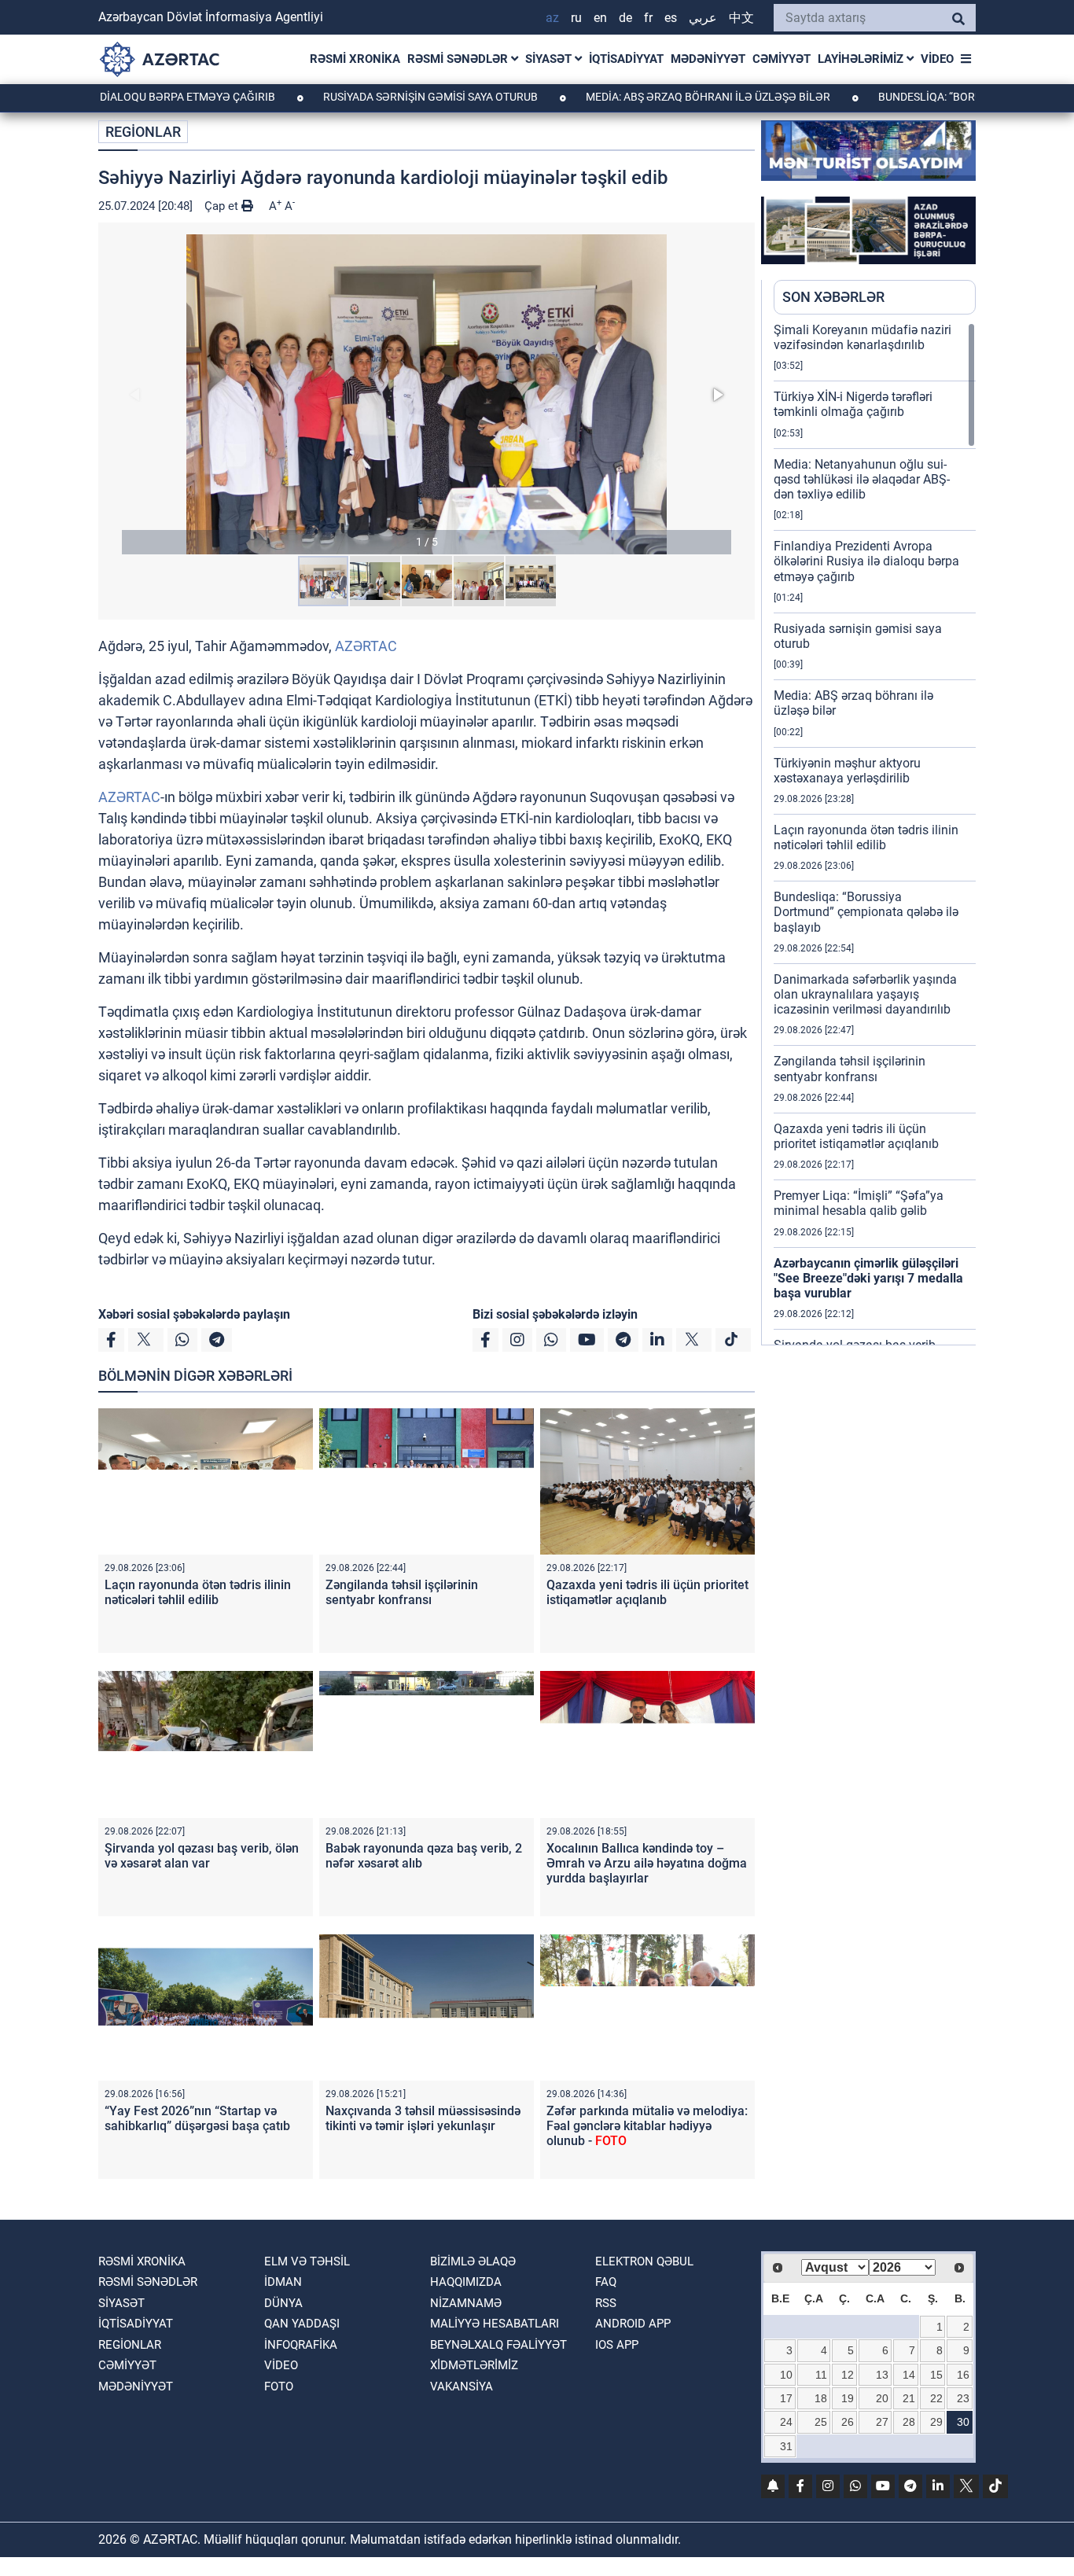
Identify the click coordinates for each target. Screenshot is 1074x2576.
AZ (552, 18)
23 (963, 2398)
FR (648, 18)
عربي (703, 18)
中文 (741, 18)
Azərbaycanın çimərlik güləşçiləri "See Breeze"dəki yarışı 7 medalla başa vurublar (868, 1278)
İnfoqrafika (301, 2345)
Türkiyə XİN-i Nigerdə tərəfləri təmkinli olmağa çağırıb (853, 404)
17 (786, 2398)
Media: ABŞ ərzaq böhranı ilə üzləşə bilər (674, 97)
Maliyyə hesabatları (495, 2324)
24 (786, 2422)
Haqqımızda (466, 2282)
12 (848, 2375)
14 (909, 2375)
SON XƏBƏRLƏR (833, 297)
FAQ (606, 2282)
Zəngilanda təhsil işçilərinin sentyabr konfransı (402, 1592)
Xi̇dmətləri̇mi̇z (474, 2365)
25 (821, 2422)
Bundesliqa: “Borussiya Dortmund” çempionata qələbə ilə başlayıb (866, 912)
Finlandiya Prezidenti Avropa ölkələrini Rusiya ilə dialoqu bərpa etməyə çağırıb (866, 561)
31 (786, 2446)
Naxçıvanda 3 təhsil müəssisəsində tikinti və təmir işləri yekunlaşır (423, 2118)
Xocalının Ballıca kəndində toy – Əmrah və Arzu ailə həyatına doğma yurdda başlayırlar (647, 1863)
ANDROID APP (633, 2324)
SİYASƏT (550, 59)
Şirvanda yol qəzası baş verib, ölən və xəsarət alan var (202, 1856)
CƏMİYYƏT (782, 59)
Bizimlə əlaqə (473, 2261)
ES (671, 18)
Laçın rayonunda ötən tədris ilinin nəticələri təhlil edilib (198, 1592)
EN (600, 18)
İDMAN (283, 2282)
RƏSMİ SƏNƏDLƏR (459, 59)
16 (963, 2375)
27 (882, 2422)
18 (821, 2398)
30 (963, 2422)
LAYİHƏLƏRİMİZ (862, 59)
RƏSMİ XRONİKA (355, 59)
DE (625, 18)
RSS (606, 2303)
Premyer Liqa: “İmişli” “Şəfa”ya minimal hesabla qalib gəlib (859, 1203)
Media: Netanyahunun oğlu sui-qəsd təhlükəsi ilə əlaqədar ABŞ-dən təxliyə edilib (862, 479)
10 (786, 2375)
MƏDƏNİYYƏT (708, 59)
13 (882, 2375)
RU (576, 18)
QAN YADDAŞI (302, 2324)
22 (936, 2398)
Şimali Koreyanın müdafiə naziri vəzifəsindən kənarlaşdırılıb (863, 337)
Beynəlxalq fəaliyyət (498, 2345)
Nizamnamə (466, 2303)
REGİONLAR (143, 132)
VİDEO (937, 59)
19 (848, 2398)
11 (821, 2375)
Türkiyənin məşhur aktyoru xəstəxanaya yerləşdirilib (847, 771)
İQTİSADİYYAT (626, 59)
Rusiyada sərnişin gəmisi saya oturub (396, 97)
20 (882, 2398)
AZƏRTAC (366, 646)
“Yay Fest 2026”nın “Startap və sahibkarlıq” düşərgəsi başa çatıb (197, 2118)
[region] (875, 834)
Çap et (223, 206)
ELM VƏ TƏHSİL (307, 2261)
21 (909, 2398)
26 (848, 2422)
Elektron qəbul (644, 2261)
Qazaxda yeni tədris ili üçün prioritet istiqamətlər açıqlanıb (647, 1592)
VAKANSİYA (462, 2386)
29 (936, 2422)
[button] (427, 394)
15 (936, 2375)
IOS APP (617, 2345)
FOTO (279, 2386)
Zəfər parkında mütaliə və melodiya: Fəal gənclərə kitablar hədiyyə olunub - (647, 2126)
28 (909, 2422)
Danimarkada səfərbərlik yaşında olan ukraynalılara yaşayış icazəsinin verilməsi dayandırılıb (865, 994)
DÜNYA (283, 2303)
